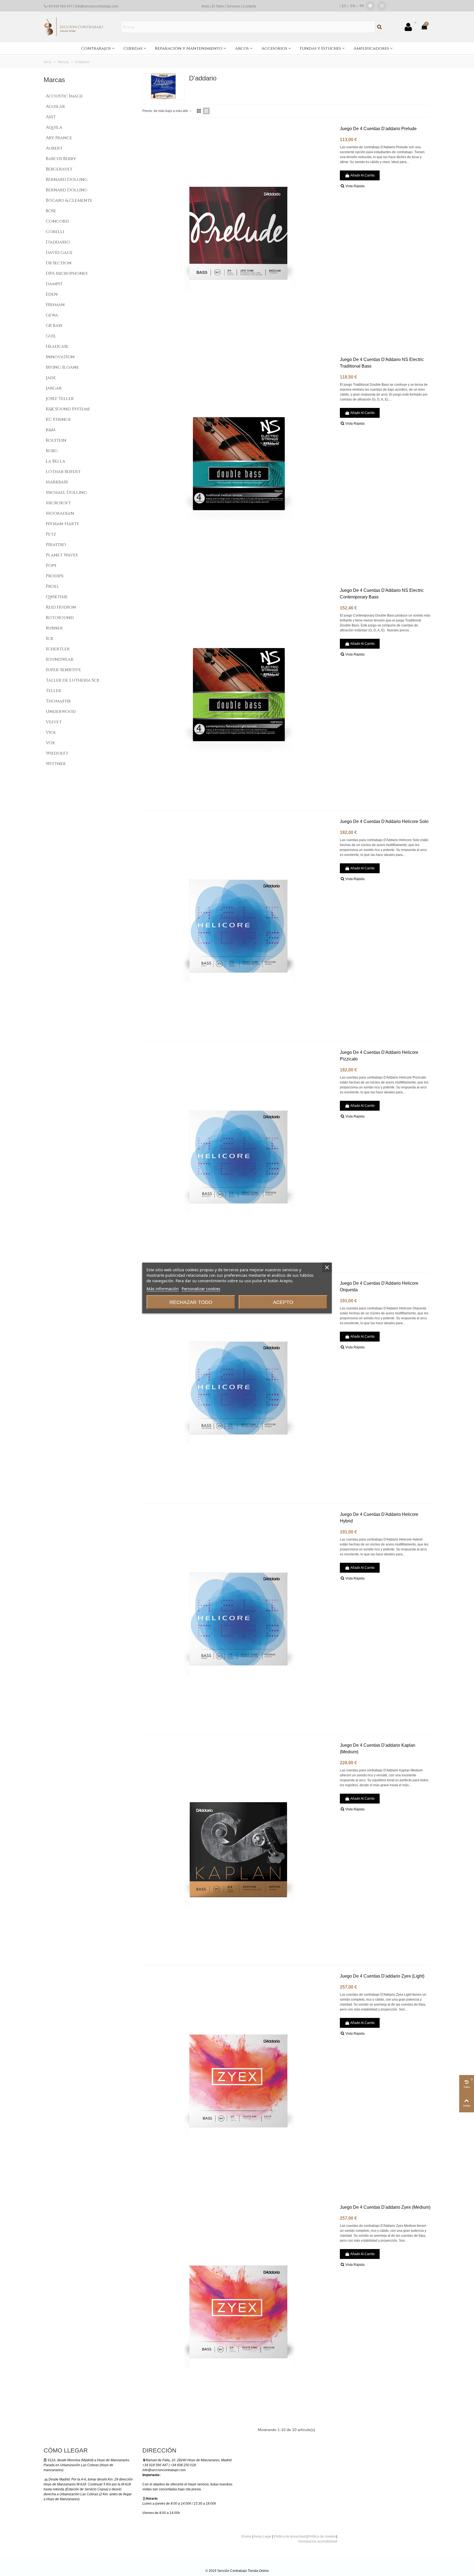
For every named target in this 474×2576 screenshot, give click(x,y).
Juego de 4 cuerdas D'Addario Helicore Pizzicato (379, 1056)
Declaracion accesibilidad (318, 2541)
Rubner (54, 628)
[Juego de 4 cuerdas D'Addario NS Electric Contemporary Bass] (238, 695)
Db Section (59, 263)
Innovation (60, 357)
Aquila (54, 127)
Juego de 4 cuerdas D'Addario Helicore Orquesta (379, 1286)
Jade (51, 378)
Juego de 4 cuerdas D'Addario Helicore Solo (384, 821)
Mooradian (60, 513)
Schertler (58, 649)
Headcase (57, 346)
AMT (51, 117)
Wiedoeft (57, 753)
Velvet (54, 722)
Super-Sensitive (64, 670)
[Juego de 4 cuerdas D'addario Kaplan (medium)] (238, 1850)
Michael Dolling (66, 492)
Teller (53, 691)
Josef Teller (60, 399)
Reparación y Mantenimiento (189, 48)
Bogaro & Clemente (69, 200)
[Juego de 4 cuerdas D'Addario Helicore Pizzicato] (238, 1157)
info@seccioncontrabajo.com (97, 6)
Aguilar (55, 107)
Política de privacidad (290, 2536)
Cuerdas (133, 48)
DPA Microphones (67, 273)
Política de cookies (322, 2536)
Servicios (233, 6)
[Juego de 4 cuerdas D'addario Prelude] (238, 233)
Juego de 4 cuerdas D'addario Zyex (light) (382, 1976)
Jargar (54, 388)
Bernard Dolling (67, 180)
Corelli (55, 232)
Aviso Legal (263, 2536)
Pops (51, 565)
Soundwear (60, 659)
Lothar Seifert (63, 472)
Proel (53, 586)
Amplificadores (371, 48)
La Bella (56, 461)
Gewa (52, 315)
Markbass (57, 482)
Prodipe (55, 576)
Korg (52, 451)
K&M (51, 430)
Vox (50, 743)
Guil (51, 336)
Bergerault (59, 169)
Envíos (246, 2536)
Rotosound (60, 618)
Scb (50, 639)
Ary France (59, 138)
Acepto (283, 1302)
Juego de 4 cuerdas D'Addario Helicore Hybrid (379, 1518)
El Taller (218, 6)
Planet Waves (62, 555)
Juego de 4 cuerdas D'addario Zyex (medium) (385, 2207)
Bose (51, 211)
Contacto (249, 6)
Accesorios (274, 48)
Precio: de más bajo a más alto (166, 111)
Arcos (242, 48)
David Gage (59, 253)
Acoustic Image (64, 96)
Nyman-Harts (62, 524)
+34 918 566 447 (60, 6)
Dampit (54, 284)
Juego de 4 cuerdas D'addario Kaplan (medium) (378, 1748)
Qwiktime (57, 597)
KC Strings (58, 419)
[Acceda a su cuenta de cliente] (410, 27)
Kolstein (56, 440)
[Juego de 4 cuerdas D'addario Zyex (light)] (238, 2081)
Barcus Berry (61, 159)
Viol (51, 732)
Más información (163, 1289)
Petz (51, 534)
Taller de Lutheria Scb (73, 680)
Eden (52, 294)
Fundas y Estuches (320, 48)
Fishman (55, 305)
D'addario (58, 242)
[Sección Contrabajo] (74, 27)
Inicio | (207, 6)
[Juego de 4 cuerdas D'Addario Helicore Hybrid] (238, 1619)
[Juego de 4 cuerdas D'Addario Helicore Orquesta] (238, 1388)
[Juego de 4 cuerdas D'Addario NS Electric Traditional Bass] (238, 464)
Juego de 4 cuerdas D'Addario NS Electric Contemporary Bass (382, 594)
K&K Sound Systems (68, 409)
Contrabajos (96, 48)
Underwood (61, 712)
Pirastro (56, 545)
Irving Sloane (62, 367)
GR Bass (54, 326)
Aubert (54, 148)
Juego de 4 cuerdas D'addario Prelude (378, 129)
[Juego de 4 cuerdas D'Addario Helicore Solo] (238, 926)
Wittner (56, 764)
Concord (57, 221)
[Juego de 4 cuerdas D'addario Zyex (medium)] (238, 2312)
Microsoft (58, 503)
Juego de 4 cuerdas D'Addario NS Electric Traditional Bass (382, 363)
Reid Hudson (61, 607)
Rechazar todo (191, 1302)
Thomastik (58, 701)
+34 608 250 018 (183, 2465)
